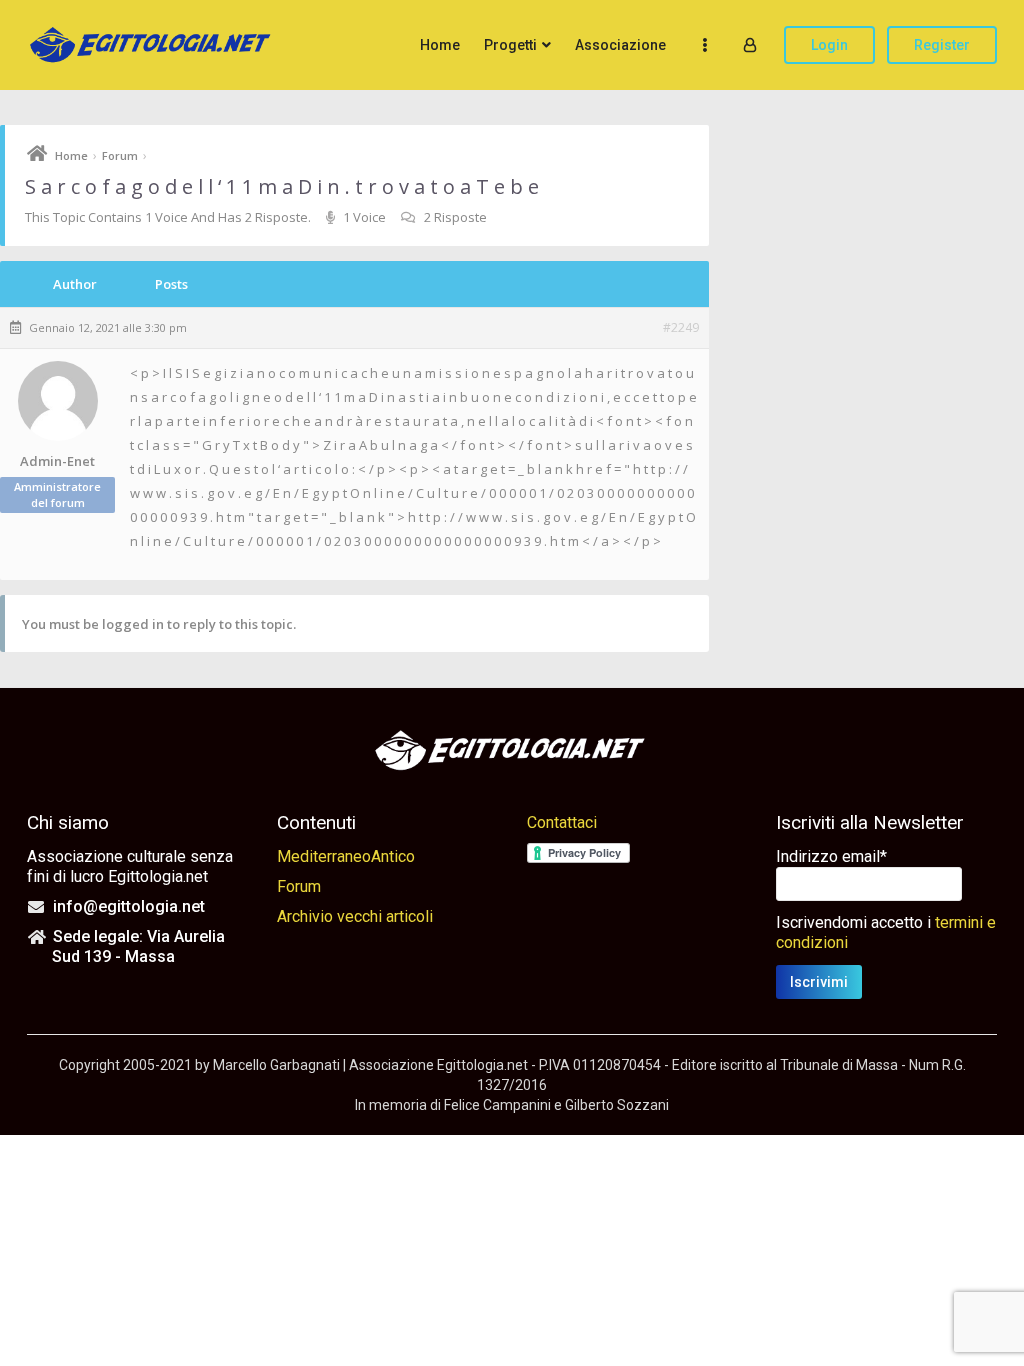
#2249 (681, 328)
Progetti (510, 45)
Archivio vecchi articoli (355, 916)
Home (440, 45)
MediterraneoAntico (346, 856)
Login (829, 45)
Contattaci (562, 822)
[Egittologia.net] (152, 45)
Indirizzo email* (831, 856)
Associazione (620, 45)
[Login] (750, 45)
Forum (120, 155)
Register (942, 45)
